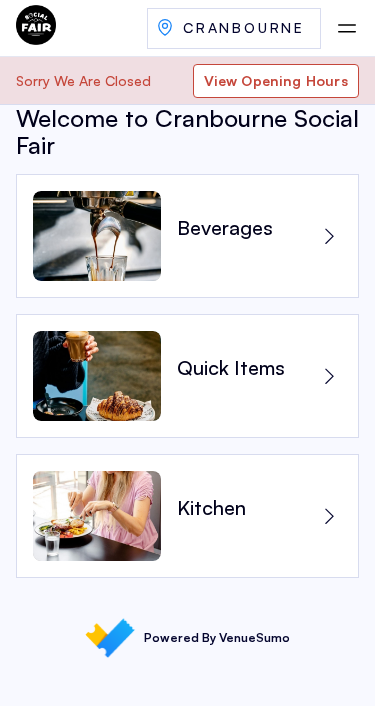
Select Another (234, 28)
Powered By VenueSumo (217, 637)
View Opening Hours (276, 80)
